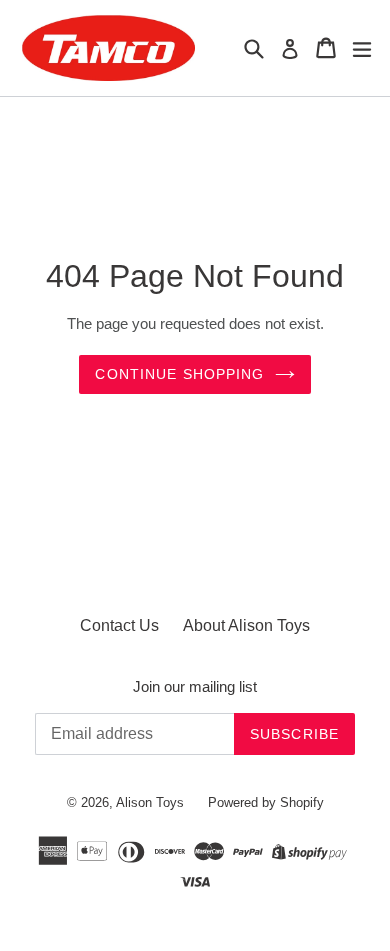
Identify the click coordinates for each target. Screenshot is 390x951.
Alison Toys (150, 802)
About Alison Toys (246, 625)
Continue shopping (179, 374)
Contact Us (119, 625)
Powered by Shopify (266, 802)
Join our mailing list (195, 686)
